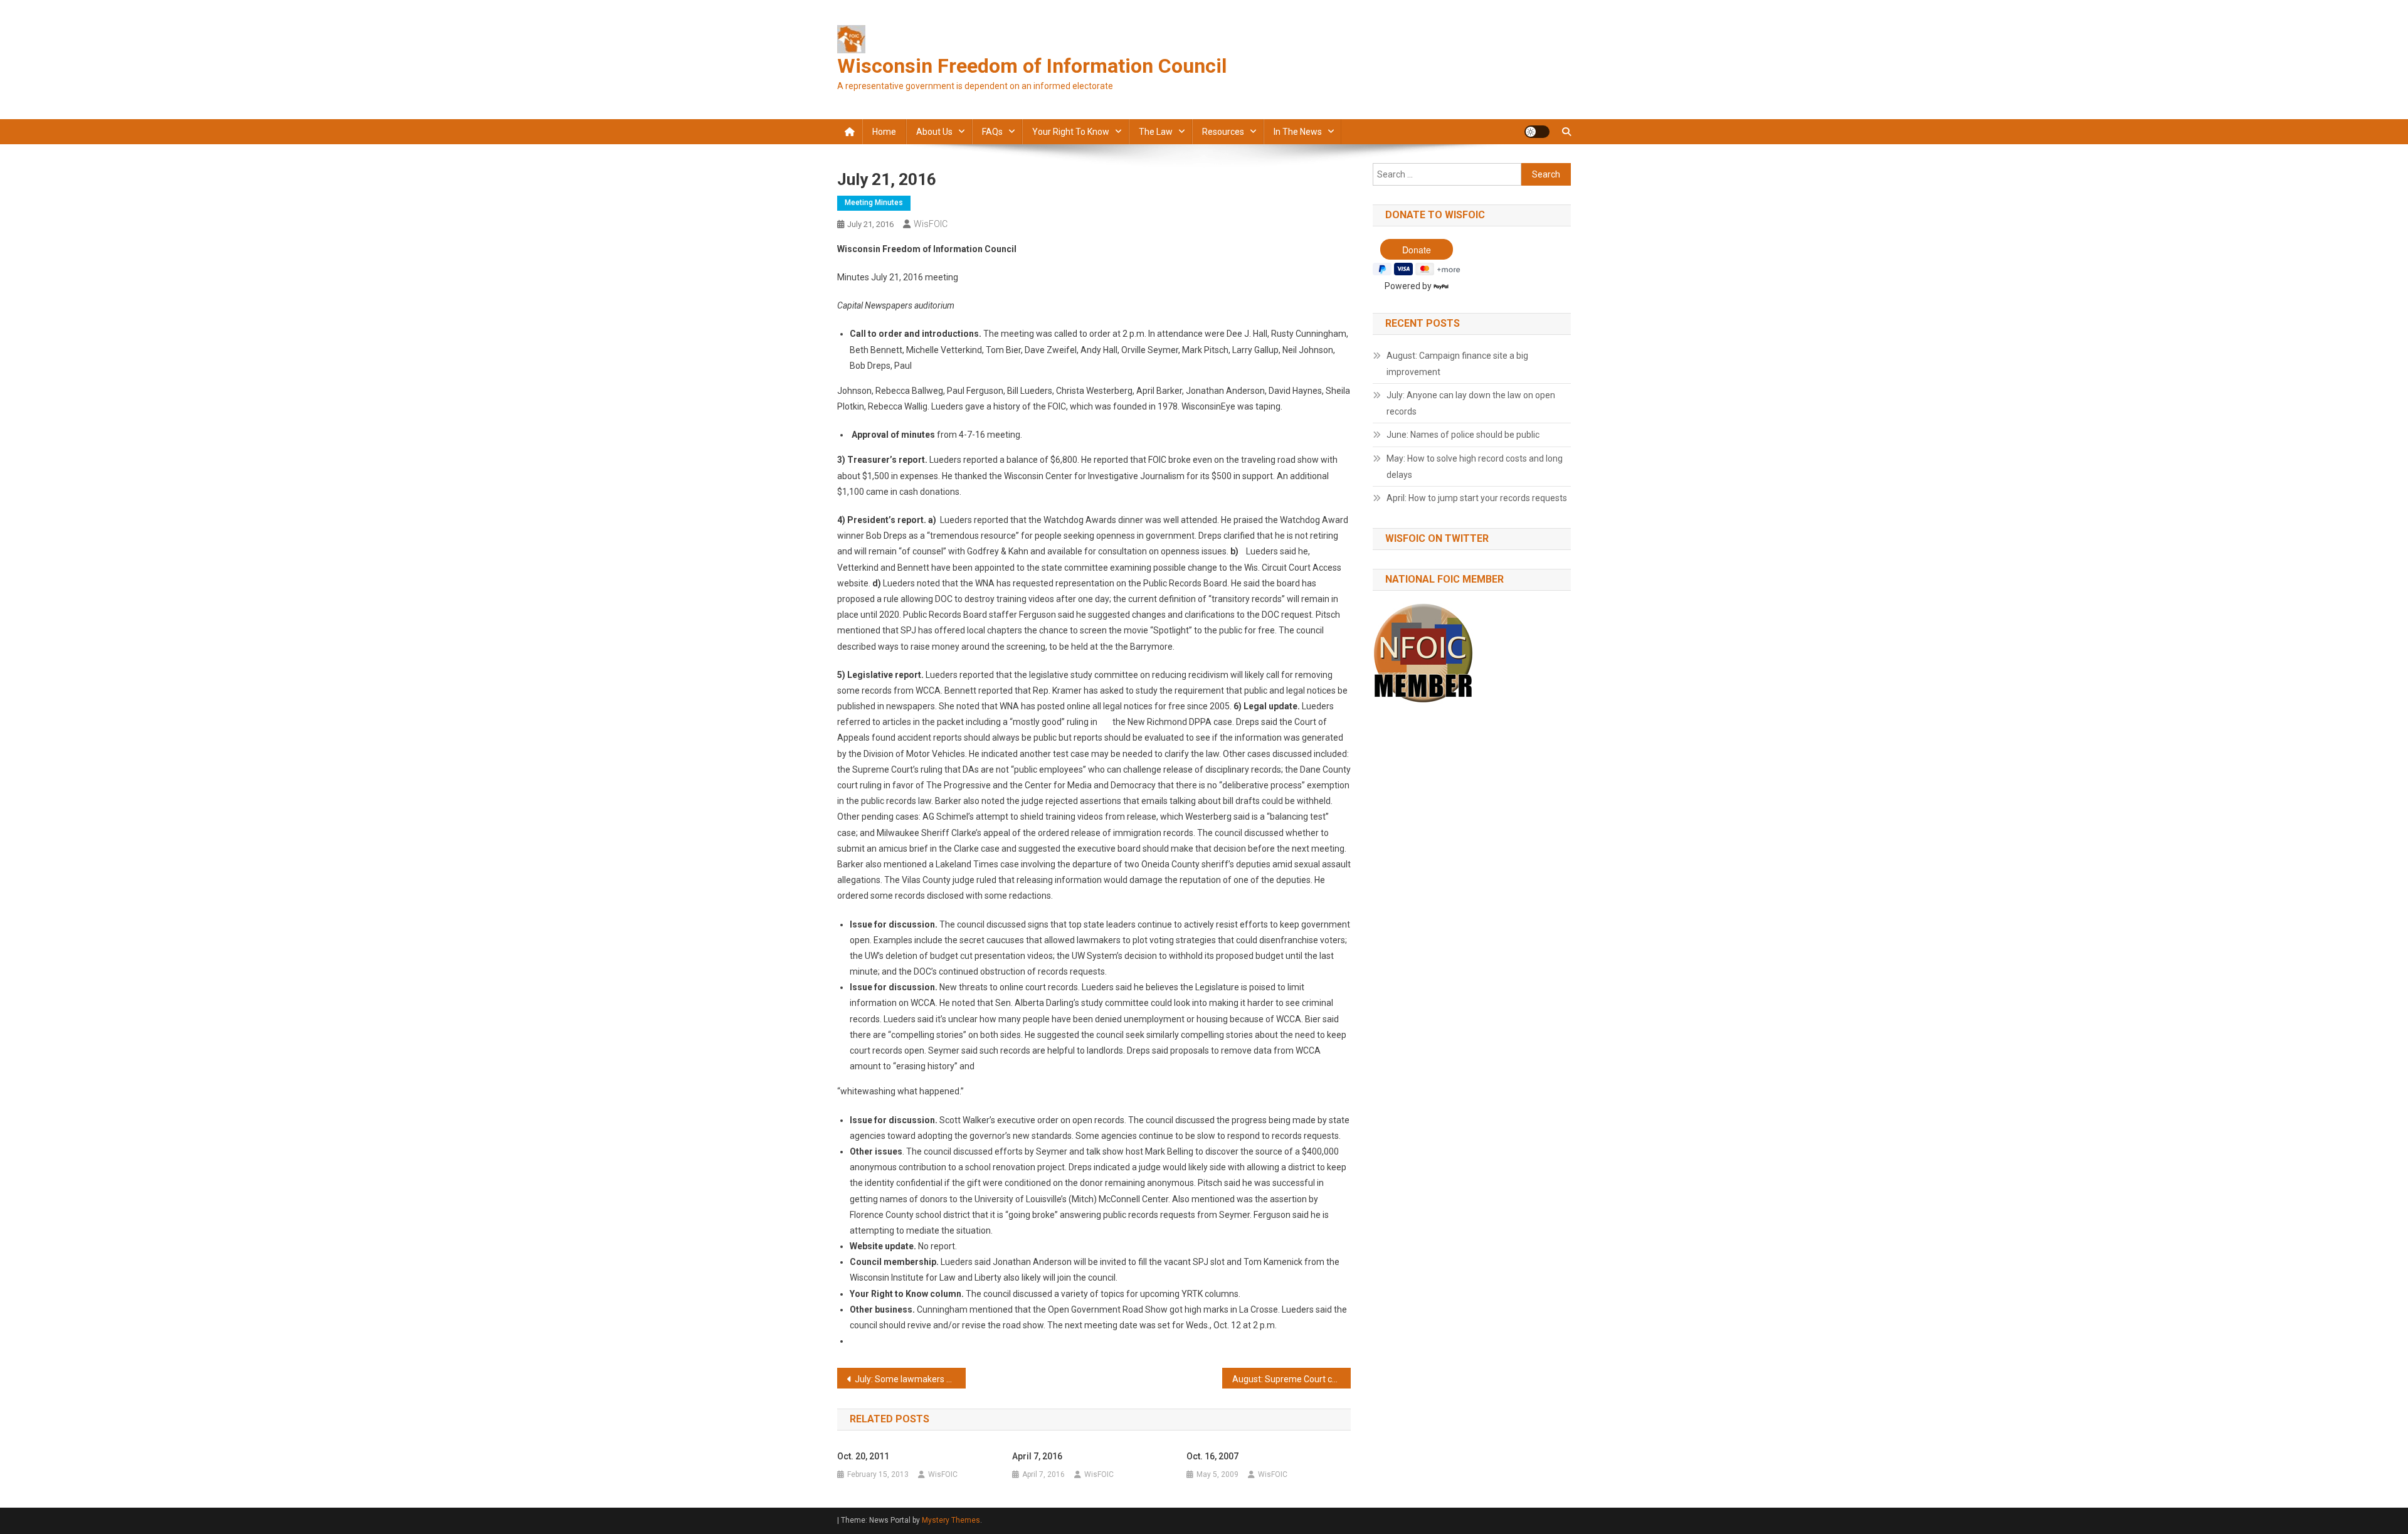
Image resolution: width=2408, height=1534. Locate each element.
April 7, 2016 (1037, 1456)
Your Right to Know (1071, 132)
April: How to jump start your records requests (1477, 498)
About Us (934, 132)
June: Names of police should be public (1463, 435)
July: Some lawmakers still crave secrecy (910, 1379)
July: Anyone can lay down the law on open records (1471, 403)
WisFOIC (931, 224)
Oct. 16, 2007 (1212, 1456)
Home (884, 132)
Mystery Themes (951, 1520)
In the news (1298, 132)
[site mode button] (1537, 132)
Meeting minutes (874, 203)
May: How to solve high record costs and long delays (1475, 467)
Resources (1223, 132)
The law (1156, 132)
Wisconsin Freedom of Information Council (1032, 66)
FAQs (992, 132)
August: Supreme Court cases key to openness (1291, 1379)
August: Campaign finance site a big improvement (1457, 364)
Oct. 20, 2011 (863, 1456)
